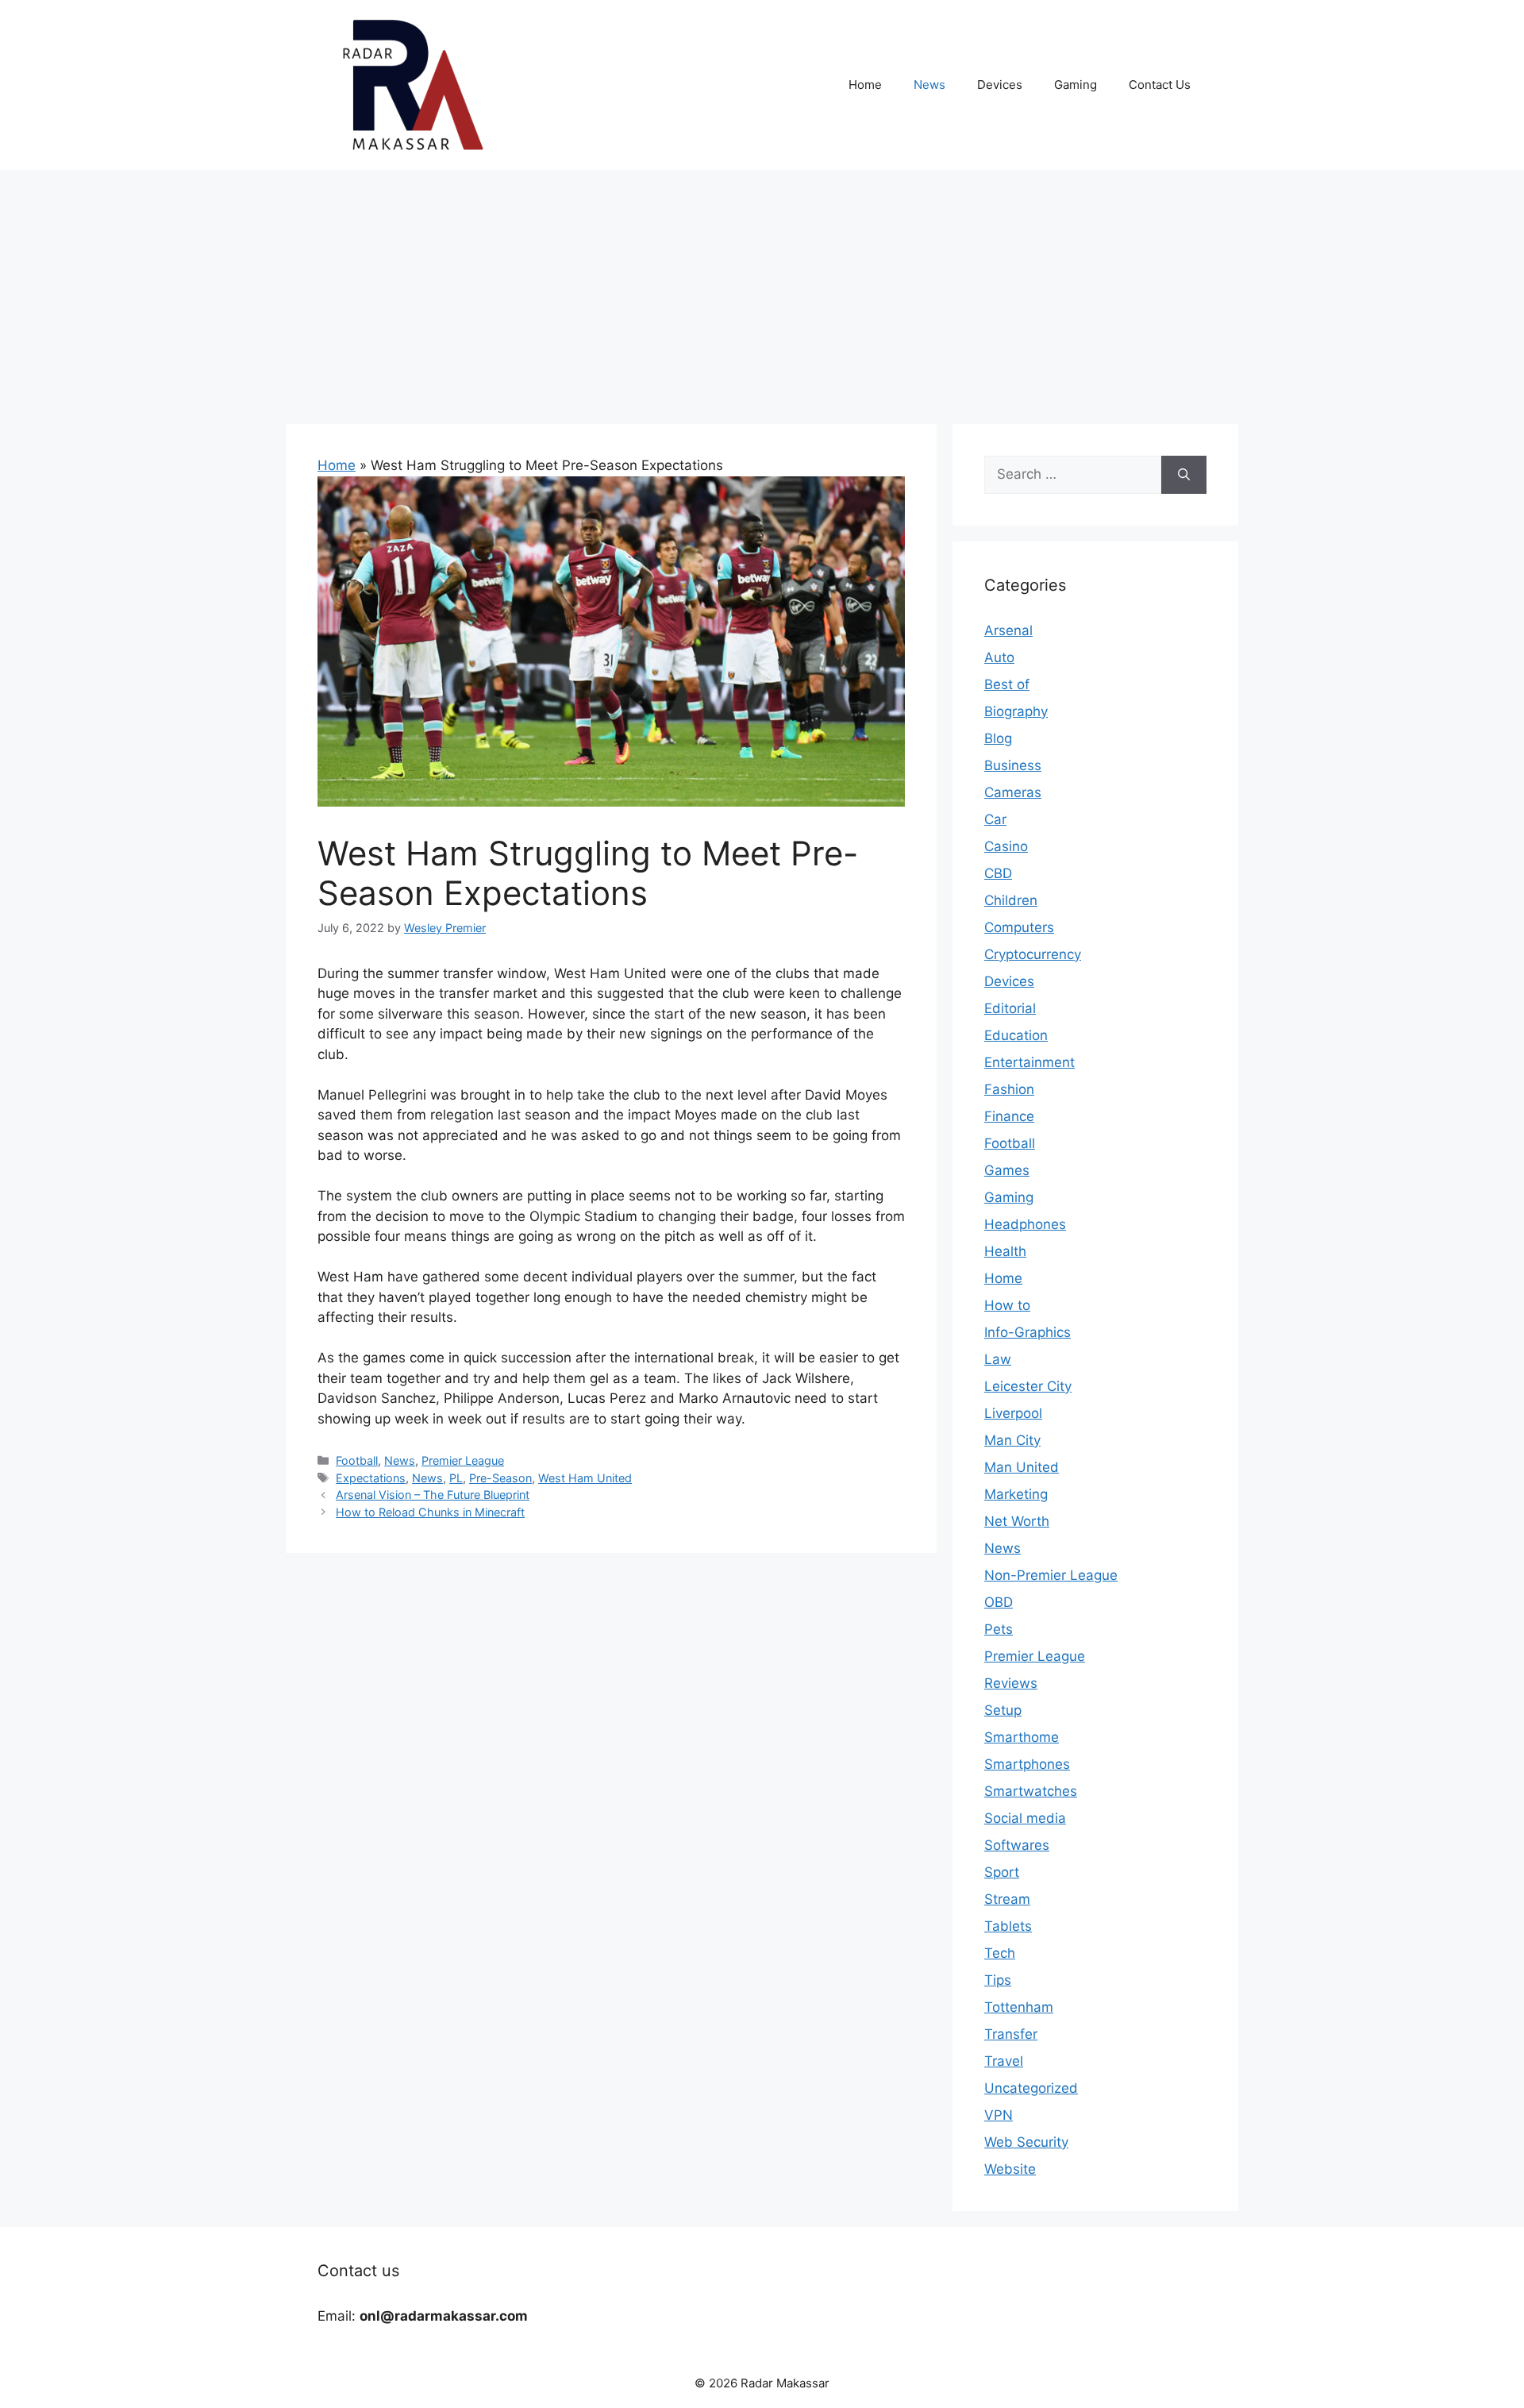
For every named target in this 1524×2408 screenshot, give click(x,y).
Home (865, 85)
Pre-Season (500, 1478)
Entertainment (1029, 1062)
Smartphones (1027, 1764)
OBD (999, 1602)
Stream (1007, 1899)
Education (1016, 1035)
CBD (998, 873)
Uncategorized (1031, 2088)
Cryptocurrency (1033, 954)
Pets (999, 1629)
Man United (1022, 1467)
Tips (998, 1980)
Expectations (371, 1478)
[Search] (1184, 475)
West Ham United (585, 1478)
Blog (998, 738)
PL (456, 1478)
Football (357, 1460)
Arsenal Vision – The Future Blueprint (433, 1495)
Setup (1003, 1710)
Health (1005, 1251)
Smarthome (1022, 1737)
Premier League (463, 1460)
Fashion (1009, 1089)
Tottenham (1019, 2007)
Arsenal (1008, 630)
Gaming (1076, 85)
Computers (1019, 927)
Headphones (1025, 1224)
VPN (999, 2115)
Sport (1002, 1872)
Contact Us (1160, 85)
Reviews (1011, 1683)
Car (995, 819)
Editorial (1010, 1008)
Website (1010, 2169)
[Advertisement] (762, 289)
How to (1007, 1305)
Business (1013, 765)
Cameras (1013, 792)
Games (1007, 1170)
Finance (1009, 1116)
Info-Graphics (1028, 1332)
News (929, 85)
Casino (1006, 846)
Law (998, 1359)
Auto (999, 657)
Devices (1000, 85)
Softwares (1017, 1845)
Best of (1007, 684)
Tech (1000, 1953)
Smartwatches (1031, 1791)
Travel (1004, 2061)
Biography (1016, 711)
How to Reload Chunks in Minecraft (430, 1512)
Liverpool (1013, 1413)
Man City (1012, 1440)
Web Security (1026, 2142)
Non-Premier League (1051, 1575)
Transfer (1011, 2034)
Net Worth (1017, 1521)
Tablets (1008, 1926)
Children (1011, 900)
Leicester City (1028, 1386)
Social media (1025, 1818)
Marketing (1016, 1494)
